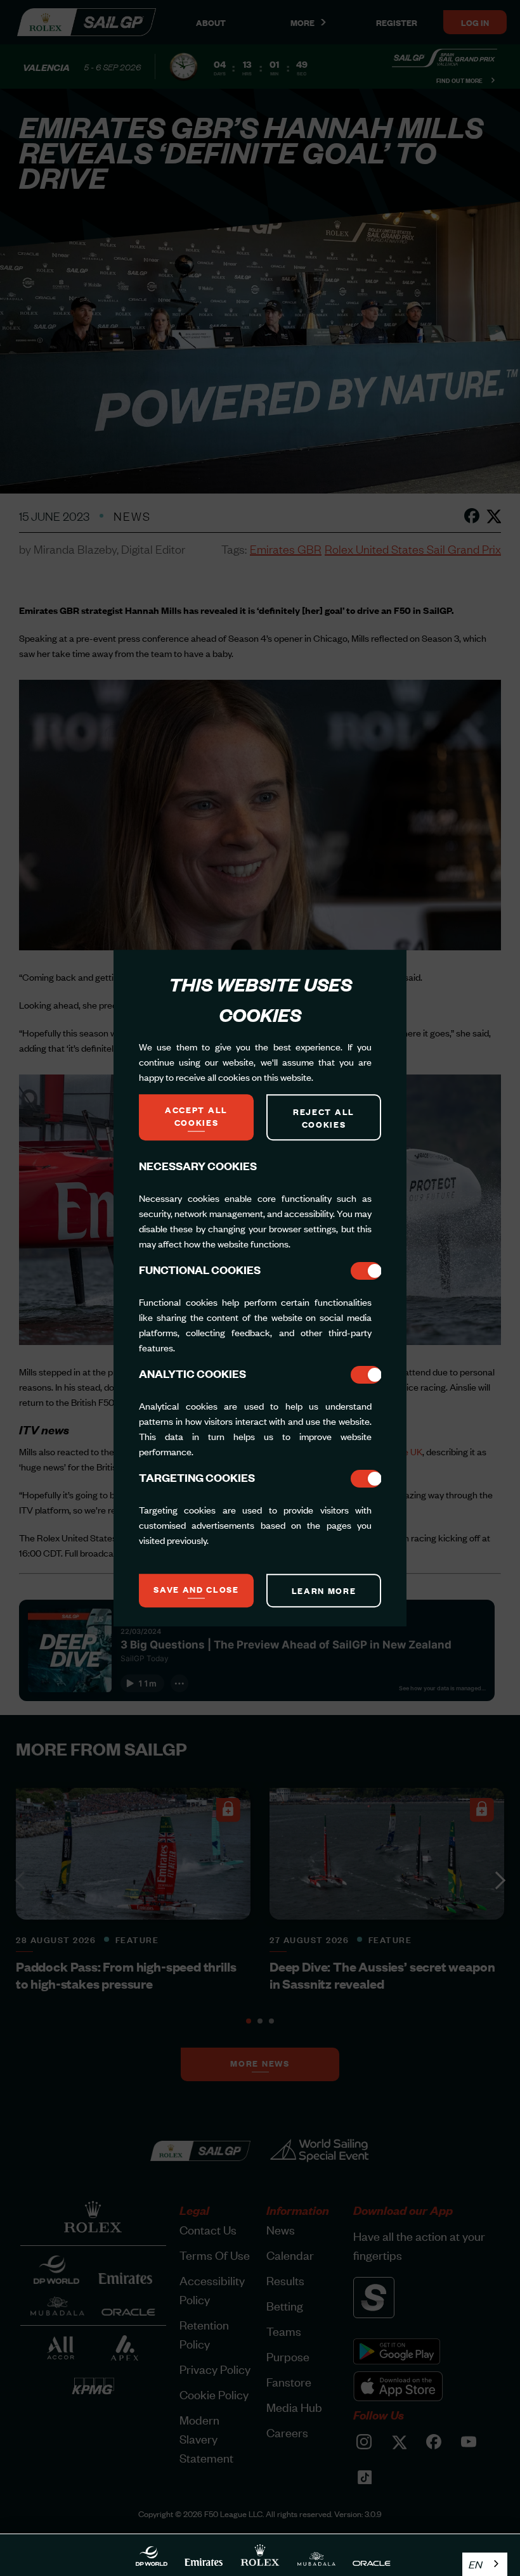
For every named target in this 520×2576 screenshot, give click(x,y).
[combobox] (485, 2564)
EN (475, 2564)
